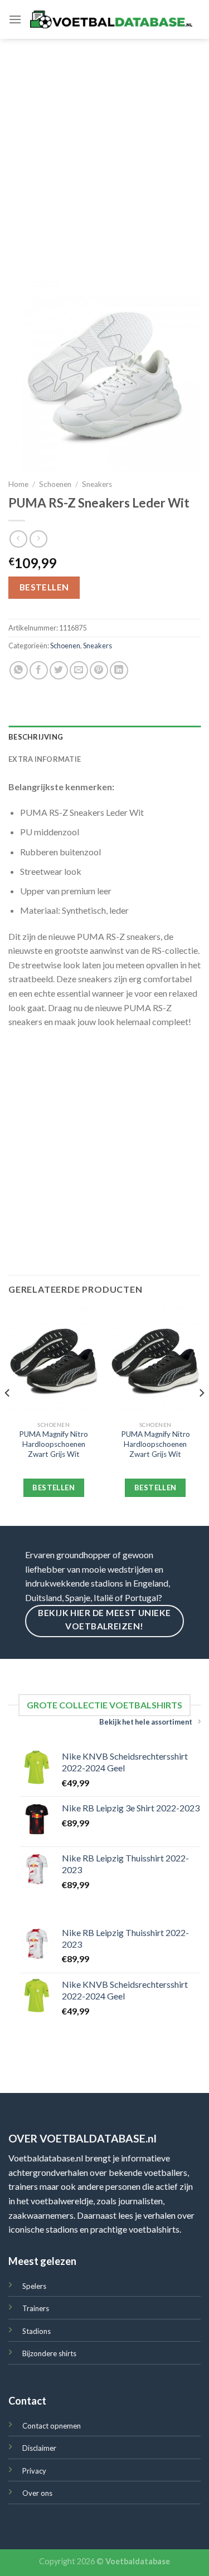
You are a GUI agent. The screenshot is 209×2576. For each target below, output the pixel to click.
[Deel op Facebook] (39, 670)
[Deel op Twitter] (59, 670)
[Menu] (15, 19)
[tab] (104, 737)
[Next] (201, 1415)
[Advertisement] (104, 149)
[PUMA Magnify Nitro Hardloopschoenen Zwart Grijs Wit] (54, 1361)
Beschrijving (36, 737)
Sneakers (97, 484)
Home (18, 484)
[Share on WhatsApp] (19, 670)
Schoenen (55, 484)
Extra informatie (45, 759)
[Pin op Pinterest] (99, 670)
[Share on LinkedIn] (119, 670)
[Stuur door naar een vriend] (79, 670)
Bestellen (44, 587)
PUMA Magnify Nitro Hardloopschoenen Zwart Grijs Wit (54, 1444)
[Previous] (8, 1415)
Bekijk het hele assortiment (146, 1722)
